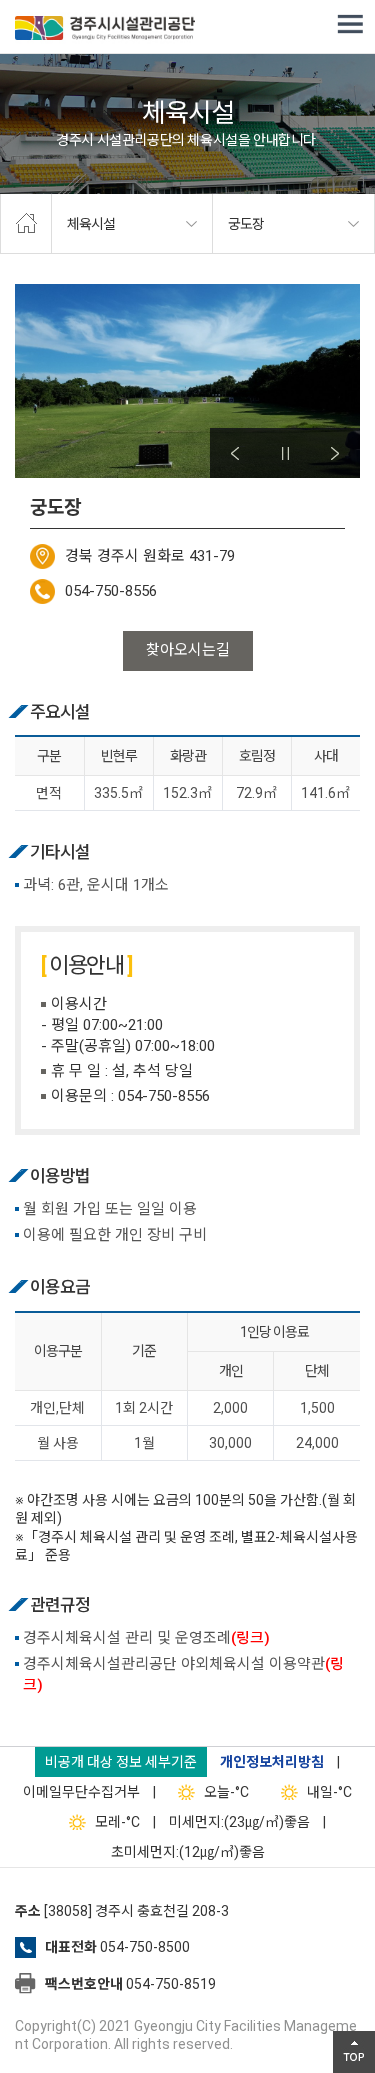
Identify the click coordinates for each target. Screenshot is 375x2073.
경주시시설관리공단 (105, 30)
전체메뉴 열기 (350, 25)
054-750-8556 (111, 591)
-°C (226, 1792)
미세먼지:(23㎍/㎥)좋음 (239, 1822)
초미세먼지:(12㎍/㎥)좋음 (188, 1852)
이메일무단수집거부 (81, 1792)
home (26, 224)
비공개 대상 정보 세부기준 (121, 1762)
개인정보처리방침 (272, 1762)
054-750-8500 (145, 1947)
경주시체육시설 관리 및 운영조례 (146, 1638)
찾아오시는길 (188, 650)
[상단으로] (354, 2052)
